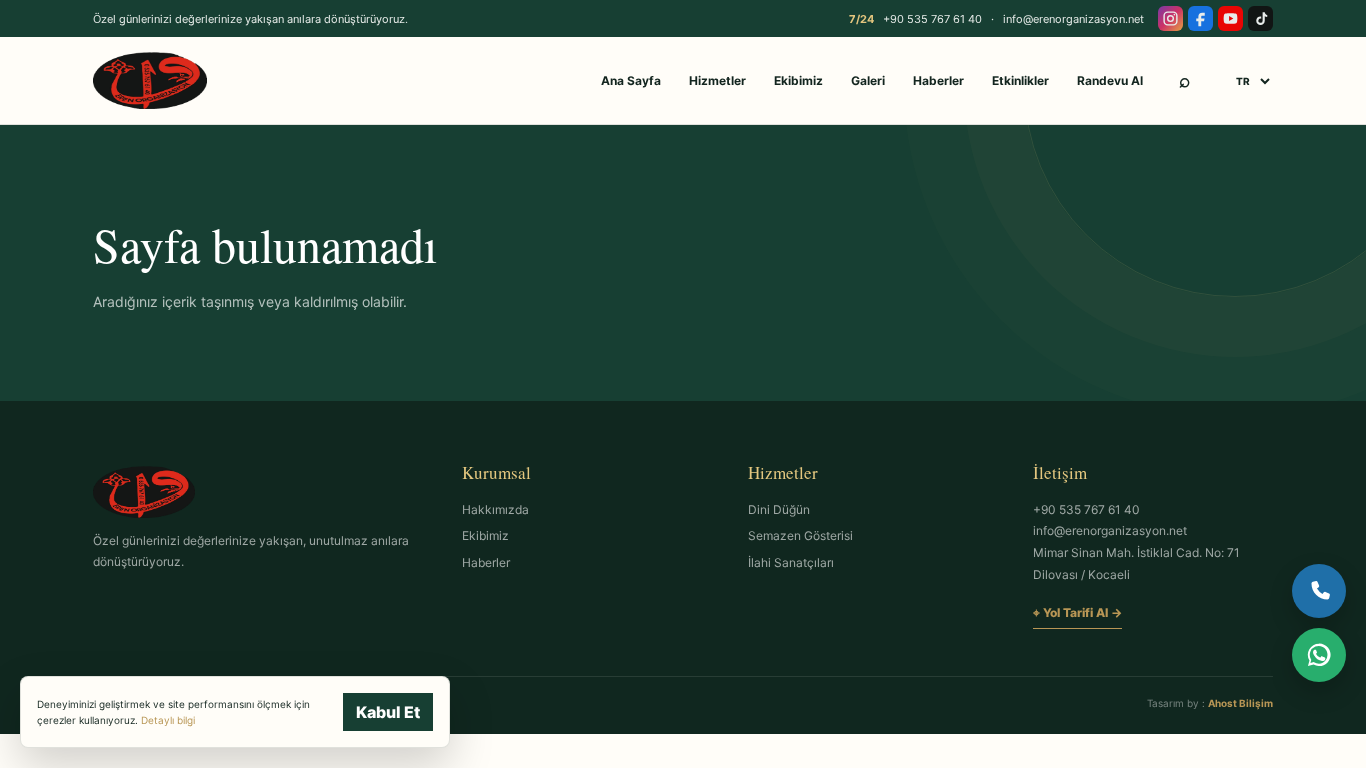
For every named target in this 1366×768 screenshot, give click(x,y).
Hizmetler (717, 80)
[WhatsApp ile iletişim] (1319, 655)
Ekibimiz (798, 80)
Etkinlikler (1020, 80)
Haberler (938, 80)
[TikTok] (1260, 18)
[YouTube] (1230, 18)
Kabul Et (388, 712)
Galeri (868, 80)
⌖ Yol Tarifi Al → (1077, 612)
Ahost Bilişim (1240, 703)
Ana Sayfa (631, 80)
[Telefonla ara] (1319, 591)
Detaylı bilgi (168, 720)
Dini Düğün (779, 509)
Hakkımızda (495, 509)
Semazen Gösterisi (800, 535)
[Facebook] (1200, 18)
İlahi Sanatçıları (791, 562)
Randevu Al (1110, 80)
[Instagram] (1170, 18)
